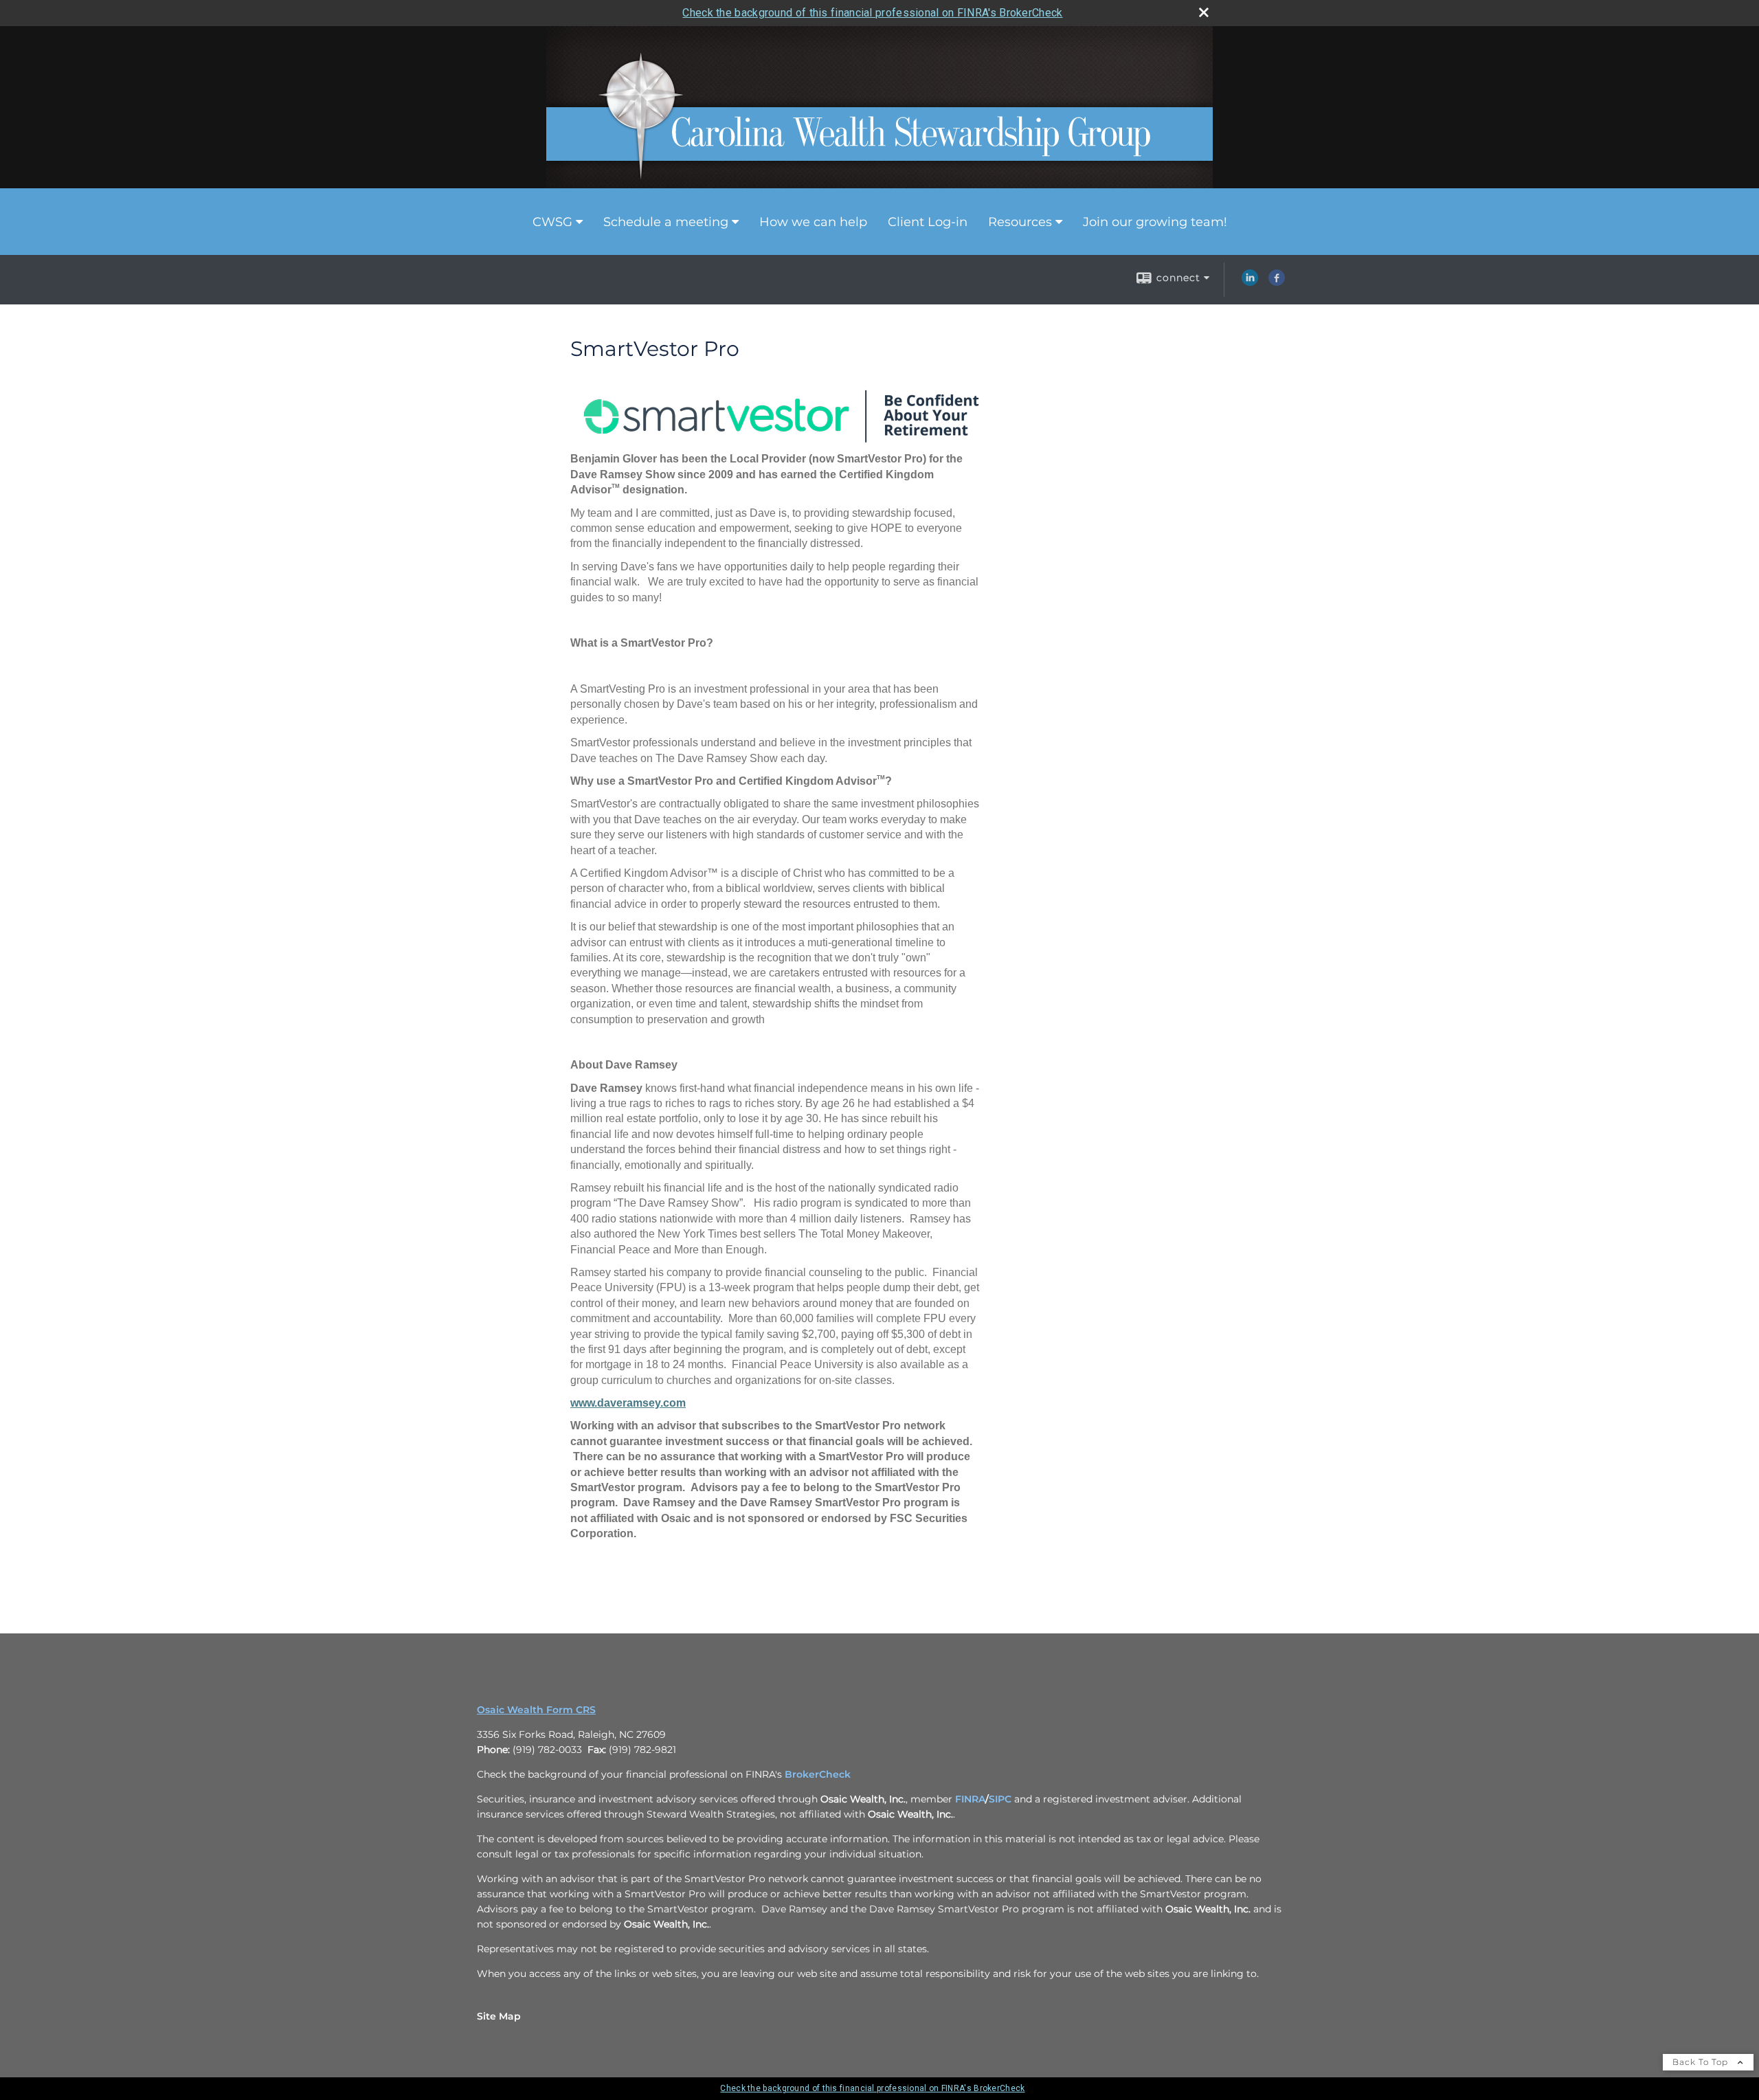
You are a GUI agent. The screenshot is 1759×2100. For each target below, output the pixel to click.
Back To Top (1702, 2062)
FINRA (970, 1799)
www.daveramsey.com (628, 1403)
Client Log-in (928, 222)
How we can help (813, 222)
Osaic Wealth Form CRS (536, 1710)
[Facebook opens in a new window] (1277, 282)
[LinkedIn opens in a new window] (1250, 282)
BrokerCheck (818, 1774)
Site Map (499, 2016)
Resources (1020, 222)
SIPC (1000, 1799)
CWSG (552, 222)
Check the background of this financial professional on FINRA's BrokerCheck (872, 13)
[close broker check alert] (1204, 12)
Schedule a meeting (666, 222)
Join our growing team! (1155, 222)
